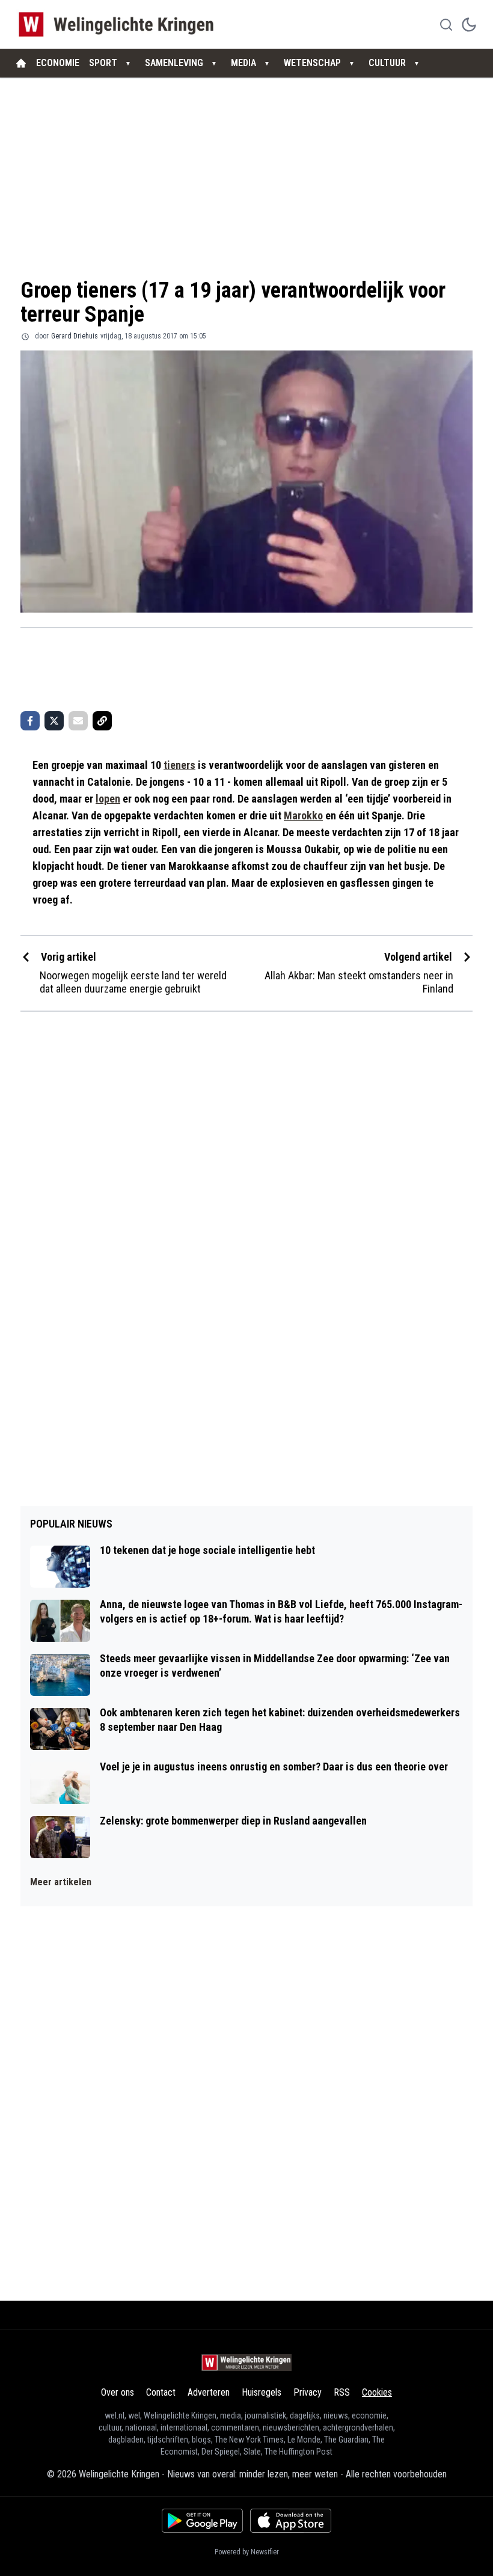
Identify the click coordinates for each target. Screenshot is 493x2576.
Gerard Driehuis (75, 336)
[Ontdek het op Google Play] (202, 2521)
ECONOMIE (58, 63)
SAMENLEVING (174, 63)
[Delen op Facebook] (30, 721)
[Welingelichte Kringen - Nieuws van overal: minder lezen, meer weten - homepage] (119, 24)
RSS (342, 2392)
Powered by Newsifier (247, 2552)
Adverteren (209, 2392)
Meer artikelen (61, 1882)
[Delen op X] (54, 721)
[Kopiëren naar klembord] (102, 721)
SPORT (103, 63)
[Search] (446, 25)
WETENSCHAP (312, 63)
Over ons (118, 2392)
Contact (161, 2392)
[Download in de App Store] (291, 2521)
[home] (21, 63)
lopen (108, 799)
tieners (179, 765)
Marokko (303, 815)
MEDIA (243, 63)
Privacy (308, 2392)
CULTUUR (387, 63)
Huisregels (262, 2392)
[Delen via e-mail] (78, 721)
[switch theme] (469, 25)
